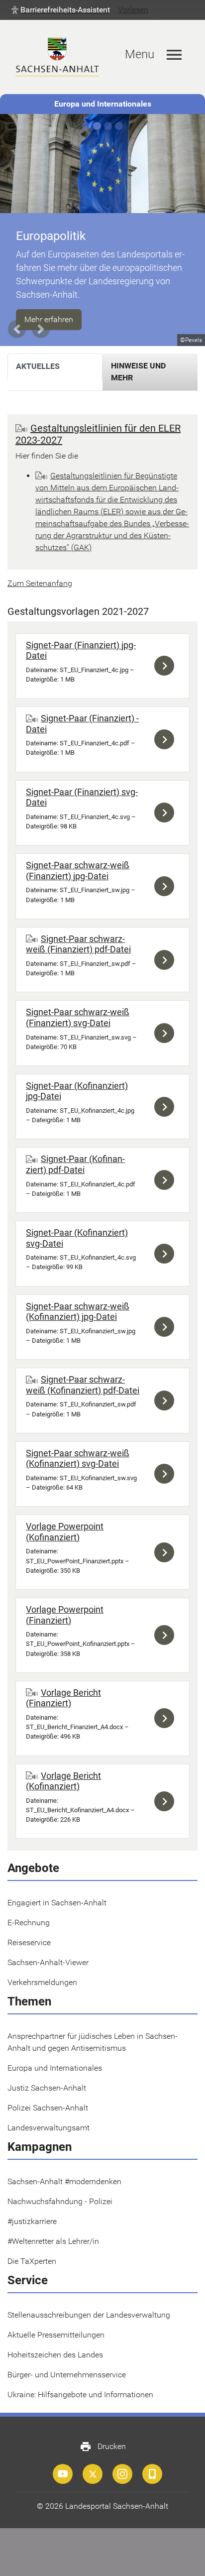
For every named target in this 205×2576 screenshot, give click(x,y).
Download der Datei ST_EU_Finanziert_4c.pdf (167, 739)
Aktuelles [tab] (38, 366)
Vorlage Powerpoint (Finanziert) (65, 1615)
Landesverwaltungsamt (49, 2128)
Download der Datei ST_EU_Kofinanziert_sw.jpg (167, 1327)
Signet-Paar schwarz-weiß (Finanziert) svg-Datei (78, 1017)
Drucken (103, 2447)
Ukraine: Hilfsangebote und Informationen (80, 2395)
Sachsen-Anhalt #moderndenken (64, 2181)
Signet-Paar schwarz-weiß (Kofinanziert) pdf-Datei (83, 1385)
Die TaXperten (32, 2261)
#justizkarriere (32, 2221)
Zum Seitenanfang (40, 583)
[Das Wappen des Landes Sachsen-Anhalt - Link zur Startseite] (57, 57)
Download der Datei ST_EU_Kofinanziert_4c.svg (167, 1254)
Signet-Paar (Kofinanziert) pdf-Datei (75, 1164)
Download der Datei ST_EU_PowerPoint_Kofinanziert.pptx (167, 1635)
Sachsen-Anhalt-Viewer (48, 1962)
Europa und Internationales (103, 104)
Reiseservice (29, 1942)
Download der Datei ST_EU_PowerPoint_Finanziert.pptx (167, 1552)
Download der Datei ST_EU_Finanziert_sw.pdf (167, 960)
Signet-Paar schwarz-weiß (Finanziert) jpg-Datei (78, 871)
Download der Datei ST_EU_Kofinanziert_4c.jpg (167, 1107)
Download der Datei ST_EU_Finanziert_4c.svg (167, 813)
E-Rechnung (29, 1923)
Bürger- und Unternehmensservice (67, 2375)
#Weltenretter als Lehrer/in (53, 2241)
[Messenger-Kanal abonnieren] (152, 2474)
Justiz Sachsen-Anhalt (47, 2088)
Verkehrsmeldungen (42, 1982)
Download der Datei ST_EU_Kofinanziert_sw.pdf (167, 1401)
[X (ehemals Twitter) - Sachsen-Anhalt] (93, 2474)
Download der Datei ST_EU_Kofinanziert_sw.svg (167, 1474)
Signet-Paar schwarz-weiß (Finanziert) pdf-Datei (78, 944)
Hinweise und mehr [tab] (138, 372)
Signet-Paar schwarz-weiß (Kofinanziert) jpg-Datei (78, 1312)
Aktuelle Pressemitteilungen (56, 2335)
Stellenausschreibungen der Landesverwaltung (89, 2315)
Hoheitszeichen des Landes (55, 2355)
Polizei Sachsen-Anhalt (48, 2108)
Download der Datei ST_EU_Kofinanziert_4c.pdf (167, 1180)
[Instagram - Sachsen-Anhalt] (122, 2474)
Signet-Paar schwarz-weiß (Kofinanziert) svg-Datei (78, 1459)
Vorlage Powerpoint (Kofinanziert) (65, 1532)
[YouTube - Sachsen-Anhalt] (63, 2474)
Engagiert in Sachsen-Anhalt (57, 1903)
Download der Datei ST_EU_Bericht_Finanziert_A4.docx (167, 1718)
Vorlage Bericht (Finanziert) (63, 1698)
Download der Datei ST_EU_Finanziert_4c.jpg (167, 666)
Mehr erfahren (49, 319)
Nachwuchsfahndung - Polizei (60, 2201)
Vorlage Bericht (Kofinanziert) (63, 1781)
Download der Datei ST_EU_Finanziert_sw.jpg (167, 886)
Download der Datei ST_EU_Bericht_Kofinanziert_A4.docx (167, 1802)
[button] (61, 10)
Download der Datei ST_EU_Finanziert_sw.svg (167, 1033)
